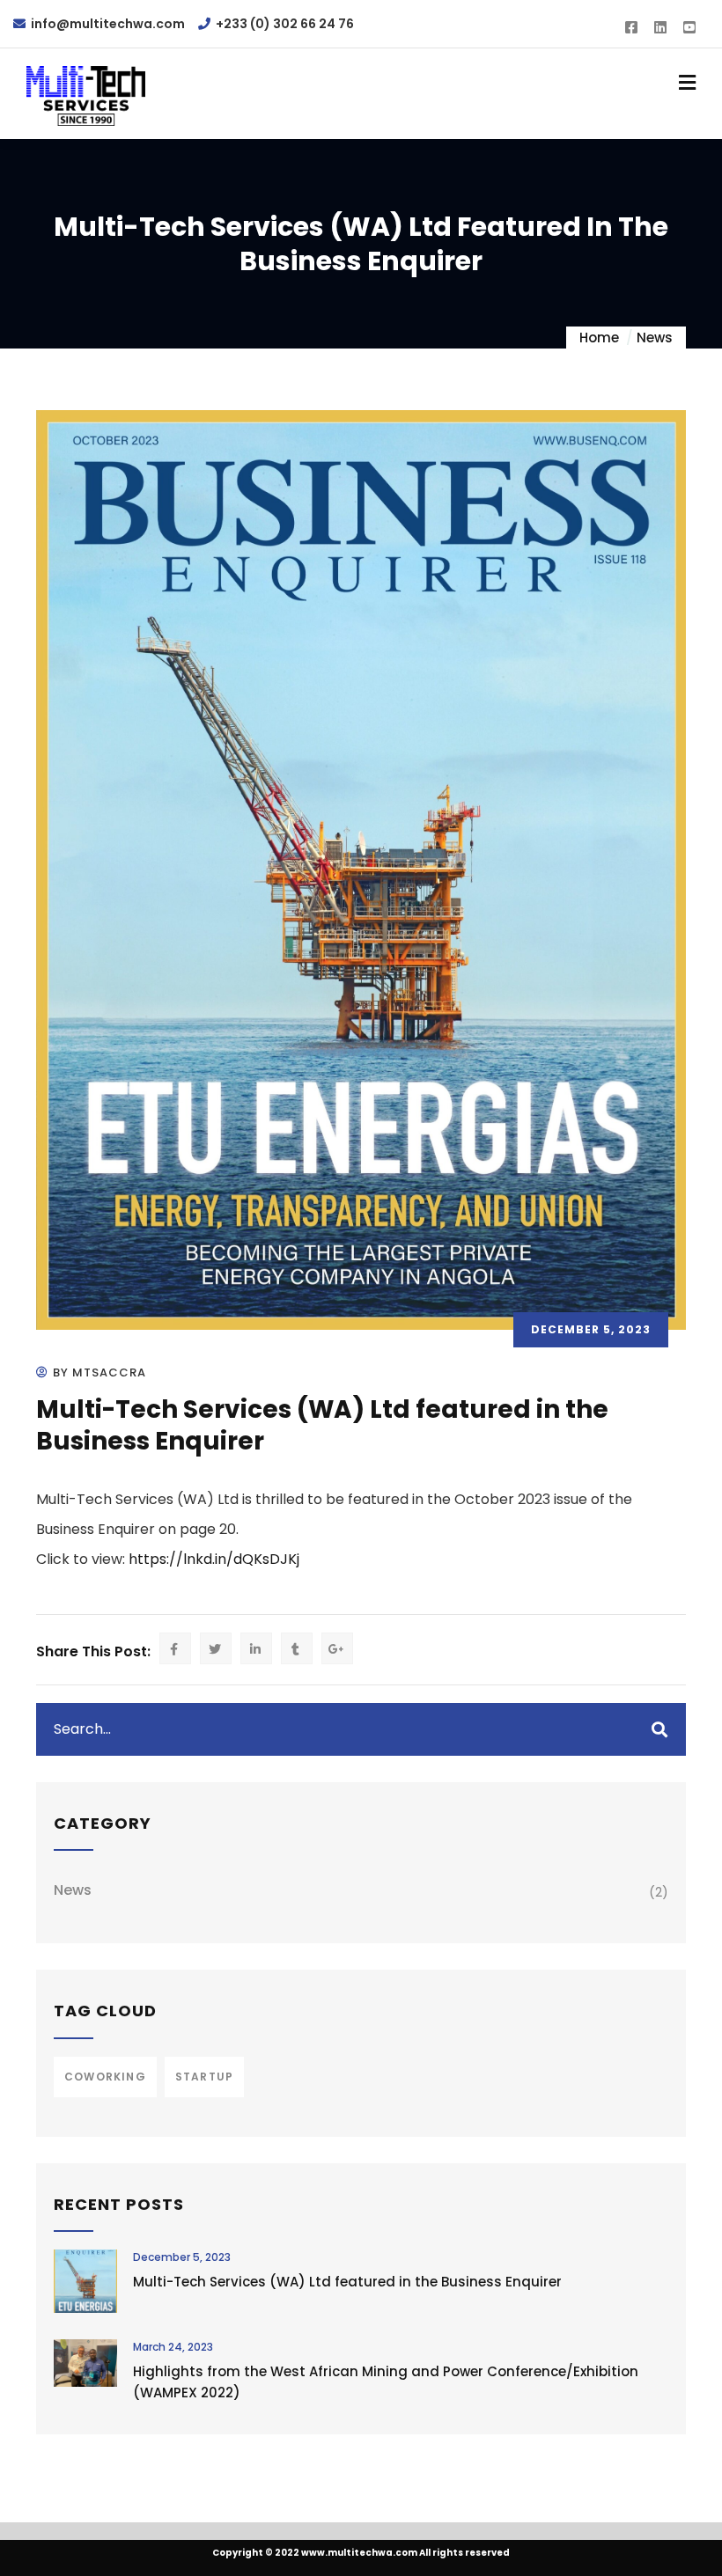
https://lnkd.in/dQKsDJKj (214, 1559)
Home (599, 338)
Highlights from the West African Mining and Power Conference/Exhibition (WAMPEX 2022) (386, 2382)
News (655, 338)
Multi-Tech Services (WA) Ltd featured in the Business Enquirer (347, 2282)
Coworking (105, 2077)
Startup (204, 2077)
